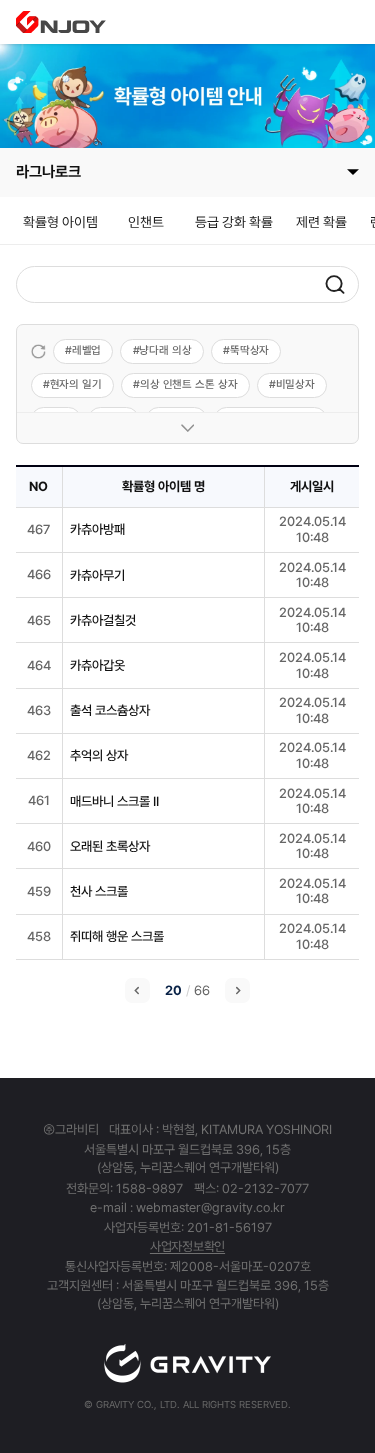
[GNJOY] (61, 22)
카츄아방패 (97, 529)
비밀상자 (296, 384)
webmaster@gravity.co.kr (210, 1207)
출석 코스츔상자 (110, 710)
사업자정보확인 (187, 1246)
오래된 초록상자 (110, 846)
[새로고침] (38, 351)
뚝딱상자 (250, 350)
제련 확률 (321, 222)
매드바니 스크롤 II (114, 801)
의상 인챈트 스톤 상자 (189, 384)
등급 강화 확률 (234, 222)
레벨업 (87, 350)
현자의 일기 (76, 384)
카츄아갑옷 (97, 665)
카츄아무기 (97, 575)
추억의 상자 (99, 755)
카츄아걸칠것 (103, 620)
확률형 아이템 (60, 222)
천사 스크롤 (99, 891)
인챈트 (146, 222)
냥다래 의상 (165, 350)
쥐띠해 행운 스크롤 (117, 936)
